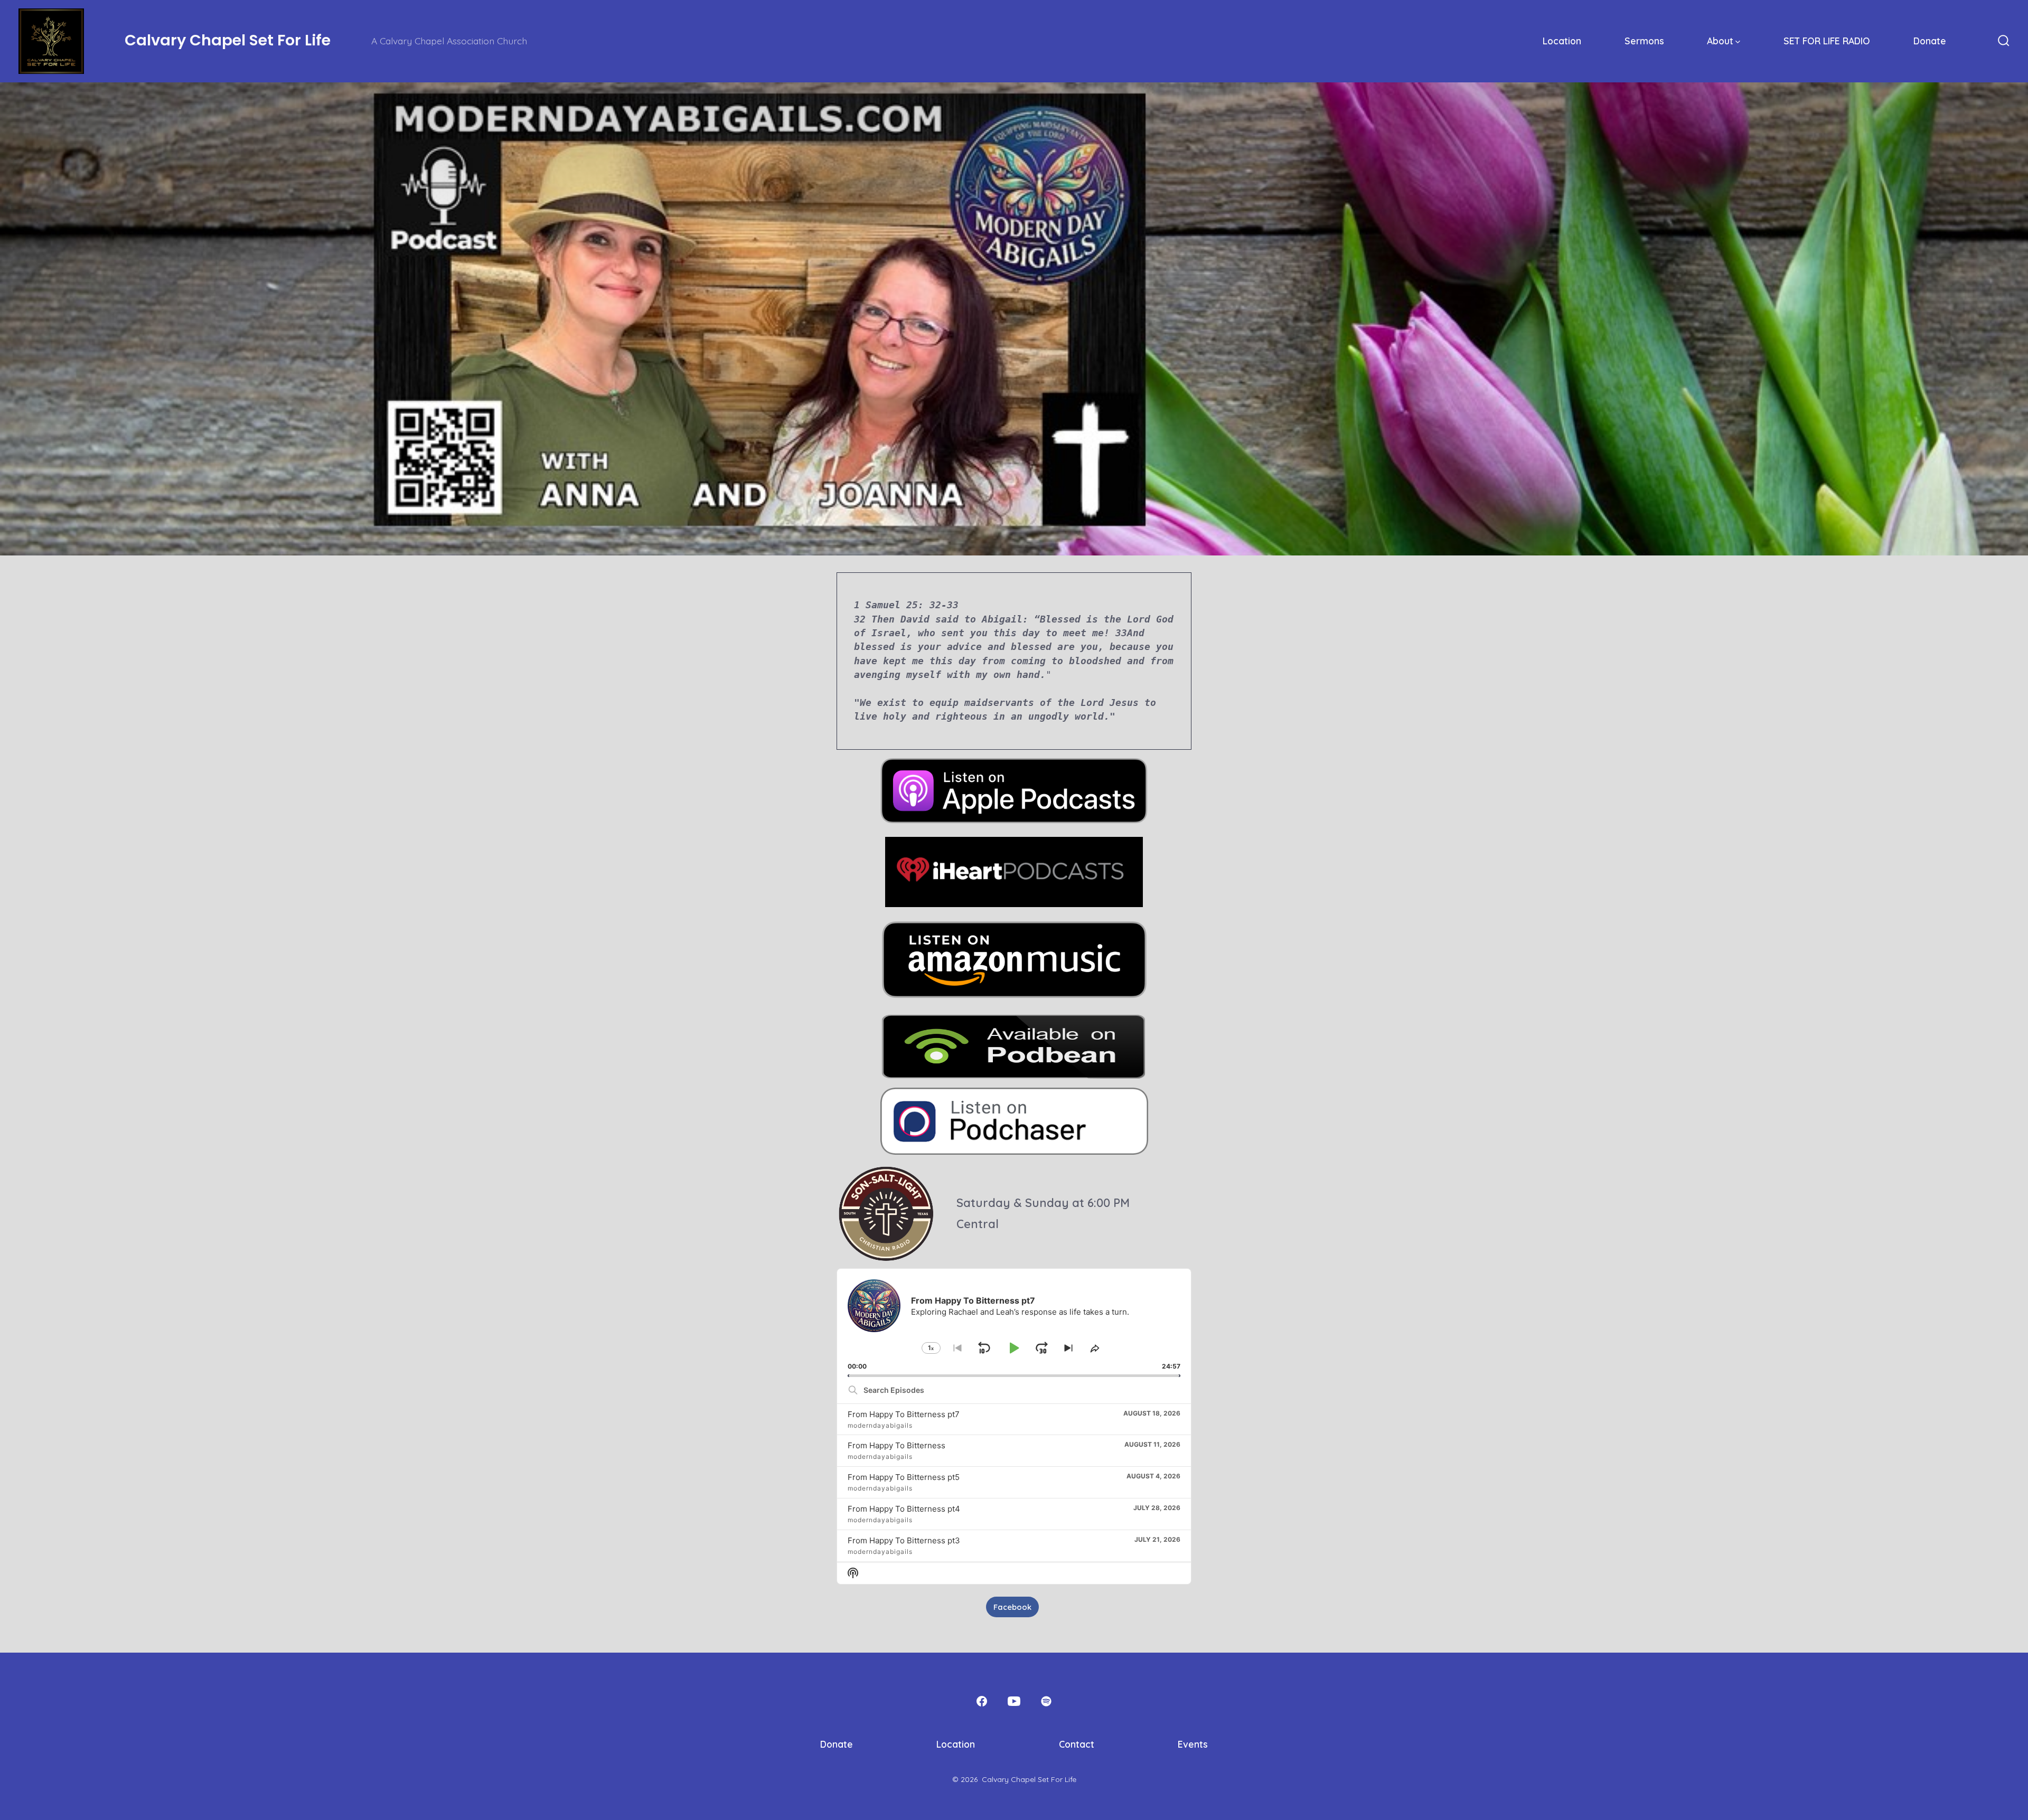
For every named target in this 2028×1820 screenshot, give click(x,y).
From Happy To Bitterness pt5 (904, 1477)
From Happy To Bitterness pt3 (904, 1540)
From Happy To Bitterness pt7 (904, 1414)
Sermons (1644, 41)
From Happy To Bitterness (896, 1445)
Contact (1077, 1744)
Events (1193, 1744)
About (1720, 41)
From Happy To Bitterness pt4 (904, 1509)
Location (1562, 41)
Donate (1930, 41)
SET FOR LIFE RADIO (1827, 41)
